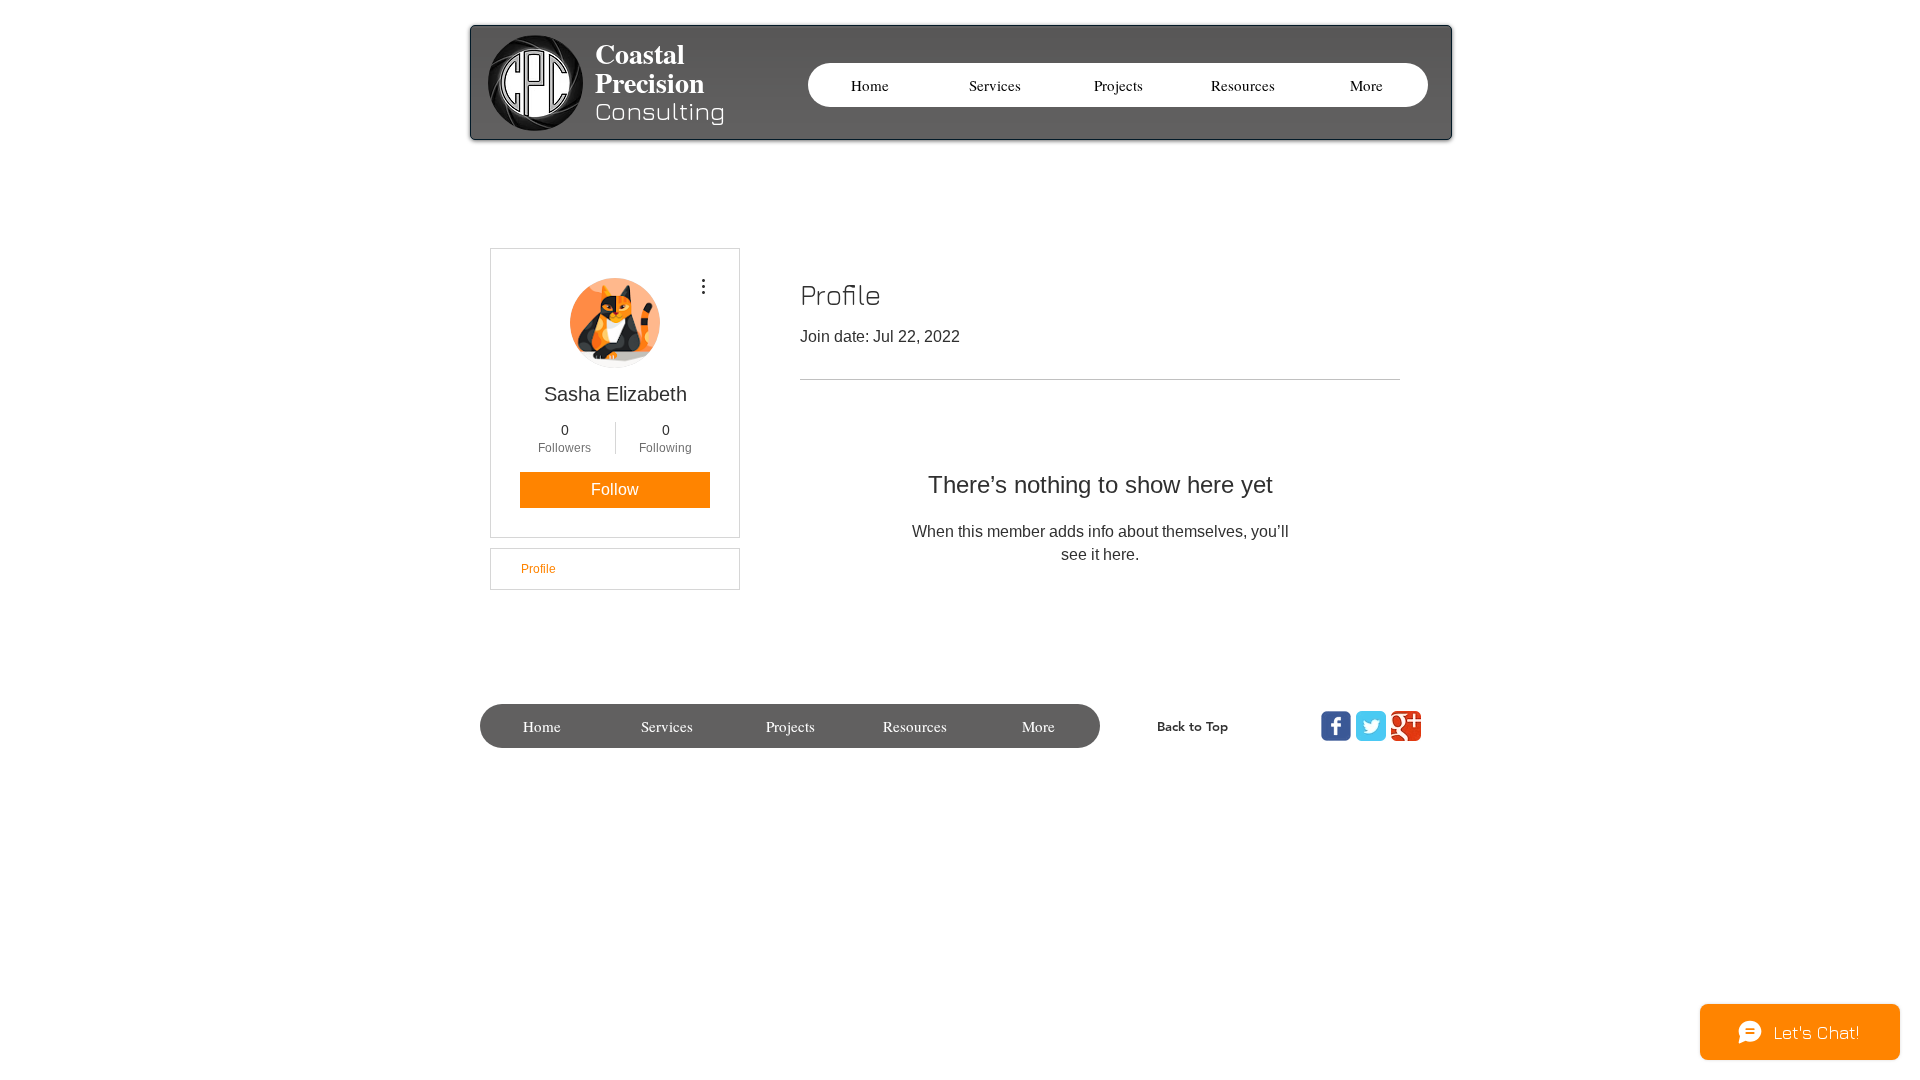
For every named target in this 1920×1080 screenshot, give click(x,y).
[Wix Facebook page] (1336, 726)
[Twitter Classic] (1371, 726)
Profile (538, 569)
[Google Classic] (1406, 726)
